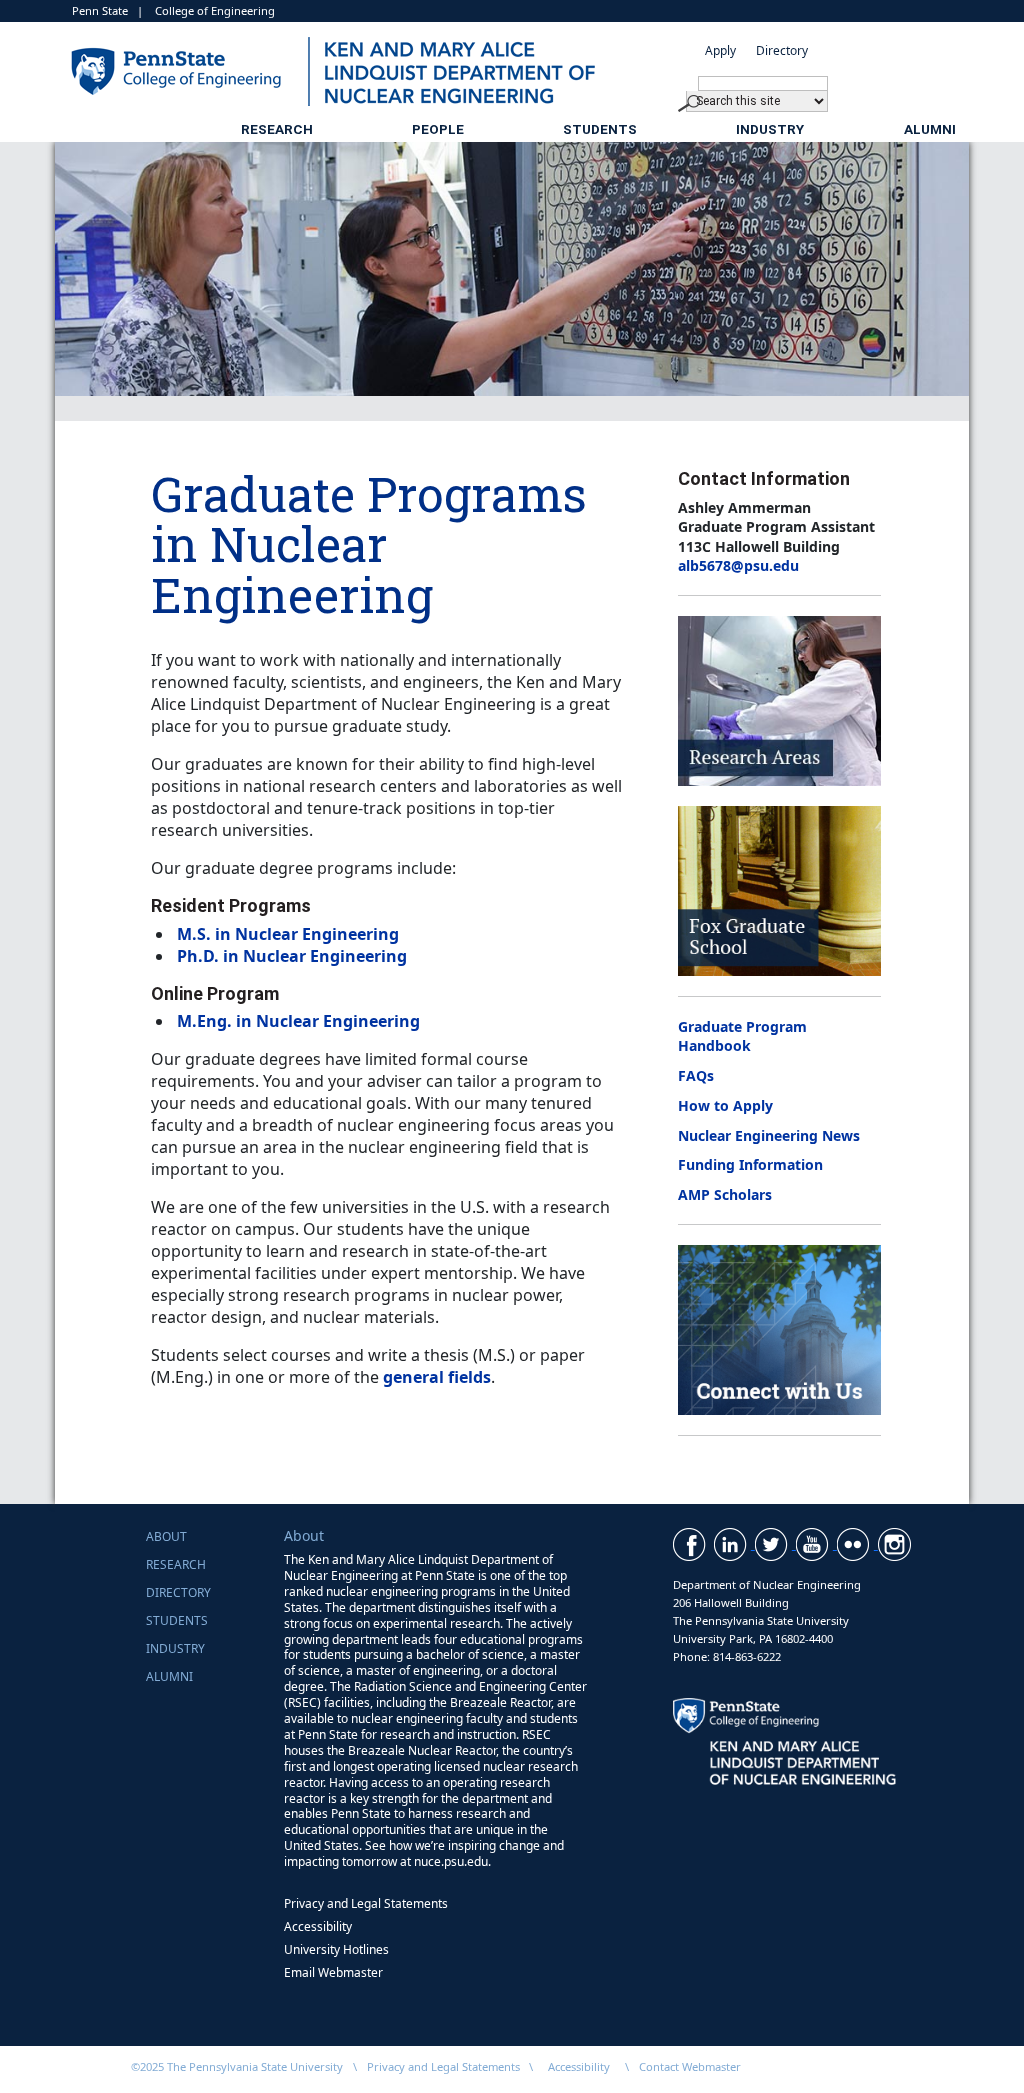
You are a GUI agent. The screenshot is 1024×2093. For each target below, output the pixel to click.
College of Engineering (215, 10)
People (438, 129)
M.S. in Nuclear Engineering (288, 934)
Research (277, 129)
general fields (437, 1377)
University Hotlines (336, 1949)
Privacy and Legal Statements (366, 1903)
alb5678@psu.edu (738, 565)
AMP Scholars (725, 1194)
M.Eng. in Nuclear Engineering (298, 1021)
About (166, 1536)
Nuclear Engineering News (769, 1135)
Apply (720, 50)
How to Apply (725, 1105)
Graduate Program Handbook (742, 1036)
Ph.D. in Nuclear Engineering (292, 956)
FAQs (696, 1075)
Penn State (100, 10)
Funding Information (750, 1164)
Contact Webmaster (690, 2066)
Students (600, 129)
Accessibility (318, 1926)
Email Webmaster (333, 1972)
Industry (770, 129)
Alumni (930, 129)
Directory (782, 50)
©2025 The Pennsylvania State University (237, 2066)
